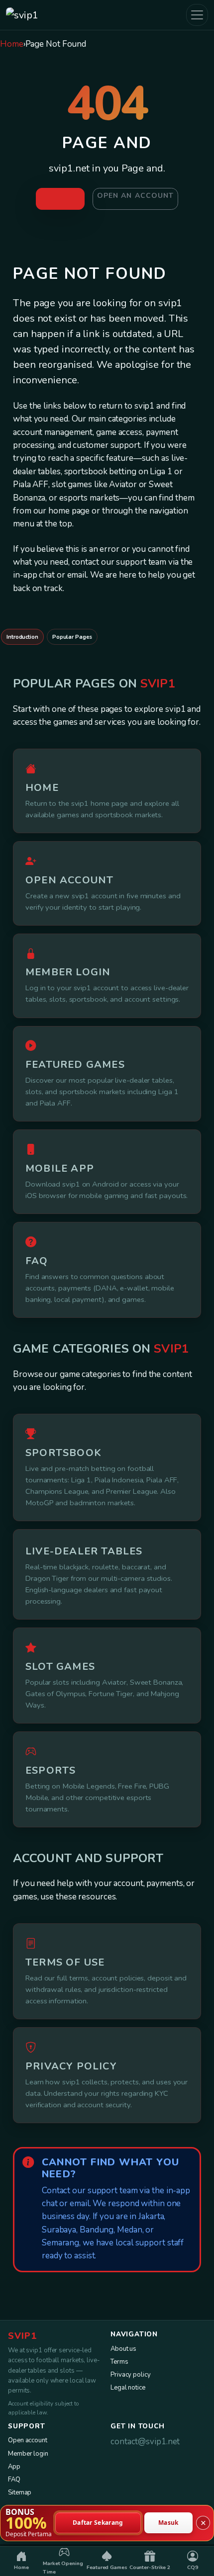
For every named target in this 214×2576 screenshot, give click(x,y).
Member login (28, 2454)
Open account (28, 2440)
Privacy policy (131, 2375)
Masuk (168, 2523)
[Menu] (197, 15)
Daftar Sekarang (98, 2523)
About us (123, 2349)
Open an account (136, 196)
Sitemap (20, 2492)
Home (12, 44)
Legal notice (128, 2388)
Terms (119, 2362)
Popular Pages (72, 637)
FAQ (14, 2480)
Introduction (22, 637)
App (14, 2467)
